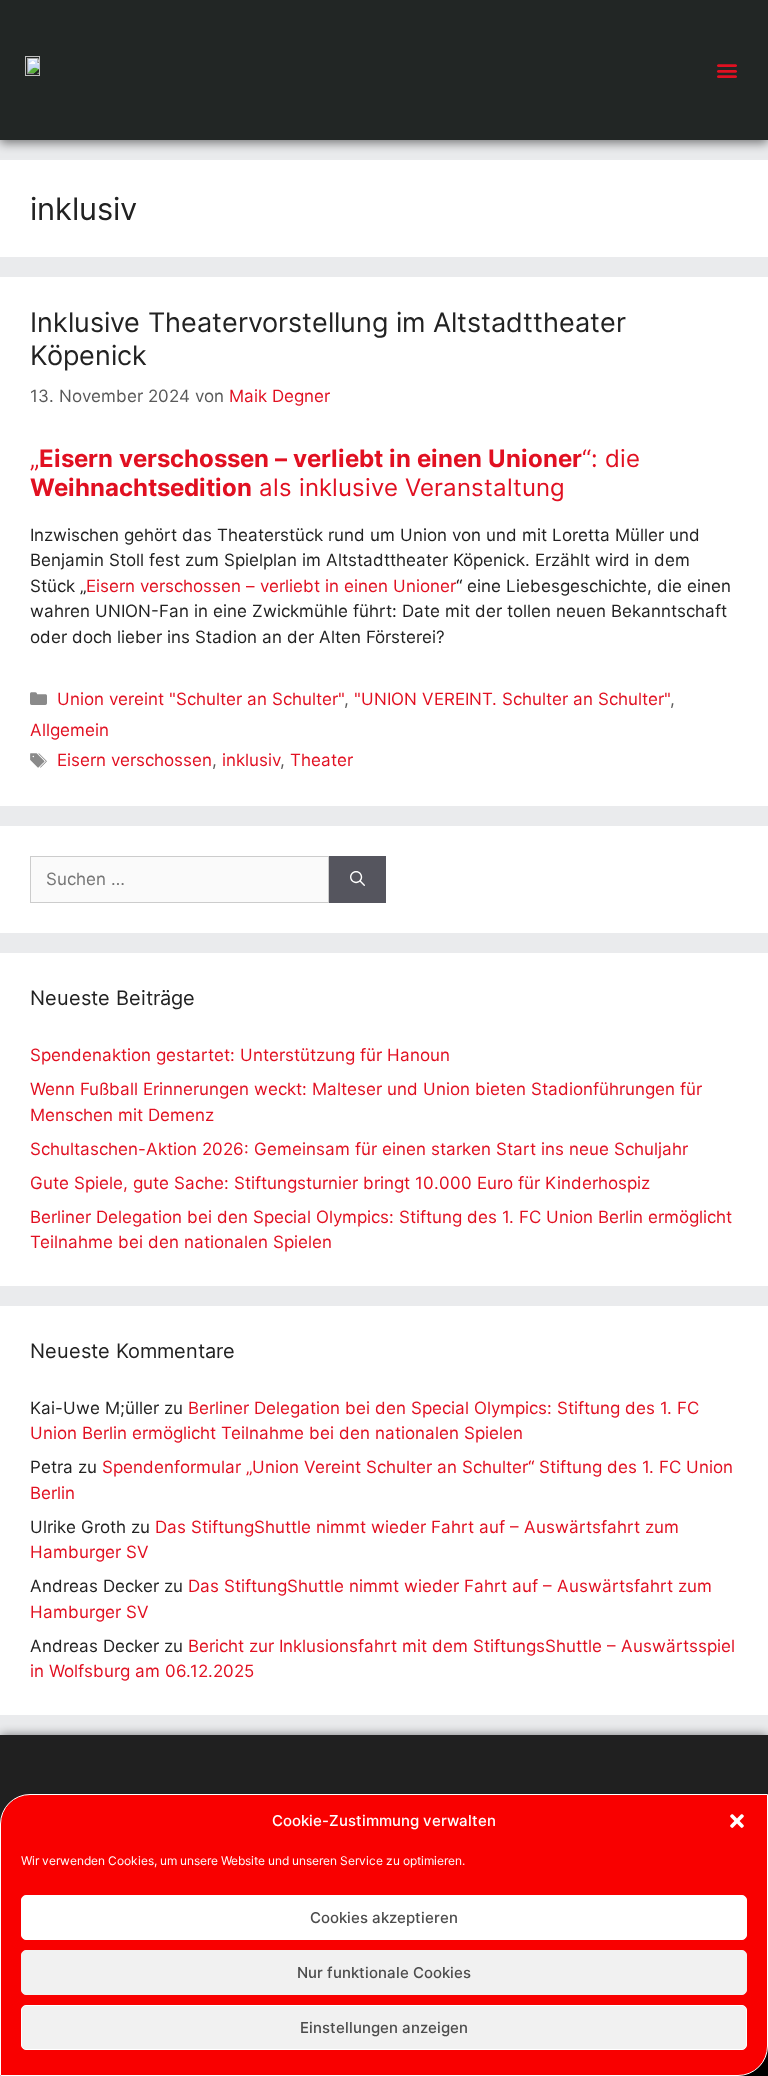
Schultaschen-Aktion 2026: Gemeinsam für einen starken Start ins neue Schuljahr (359, 1149)
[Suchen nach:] (179, 880)
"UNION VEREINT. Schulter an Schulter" (512, 699)
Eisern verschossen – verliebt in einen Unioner (271, 586)
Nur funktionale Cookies (384, 1972)
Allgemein (69, 730)
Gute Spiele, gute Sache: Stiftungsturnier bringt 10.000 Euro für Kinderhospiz (340, 1183)
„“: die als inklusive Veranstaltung (335, 473)
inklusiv (251, 760)
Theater (321, 760)
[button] (737, 1821)
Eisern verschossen (134, 760)
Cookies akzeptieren (384, 1917)
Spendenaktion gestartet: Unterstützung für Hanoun (240, 1055)
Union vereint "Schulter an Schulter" (200, 699)
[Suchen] (357, 880)
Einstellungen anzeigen (384, 2027)
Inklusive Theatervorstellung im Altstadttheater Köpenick (328, 338)
